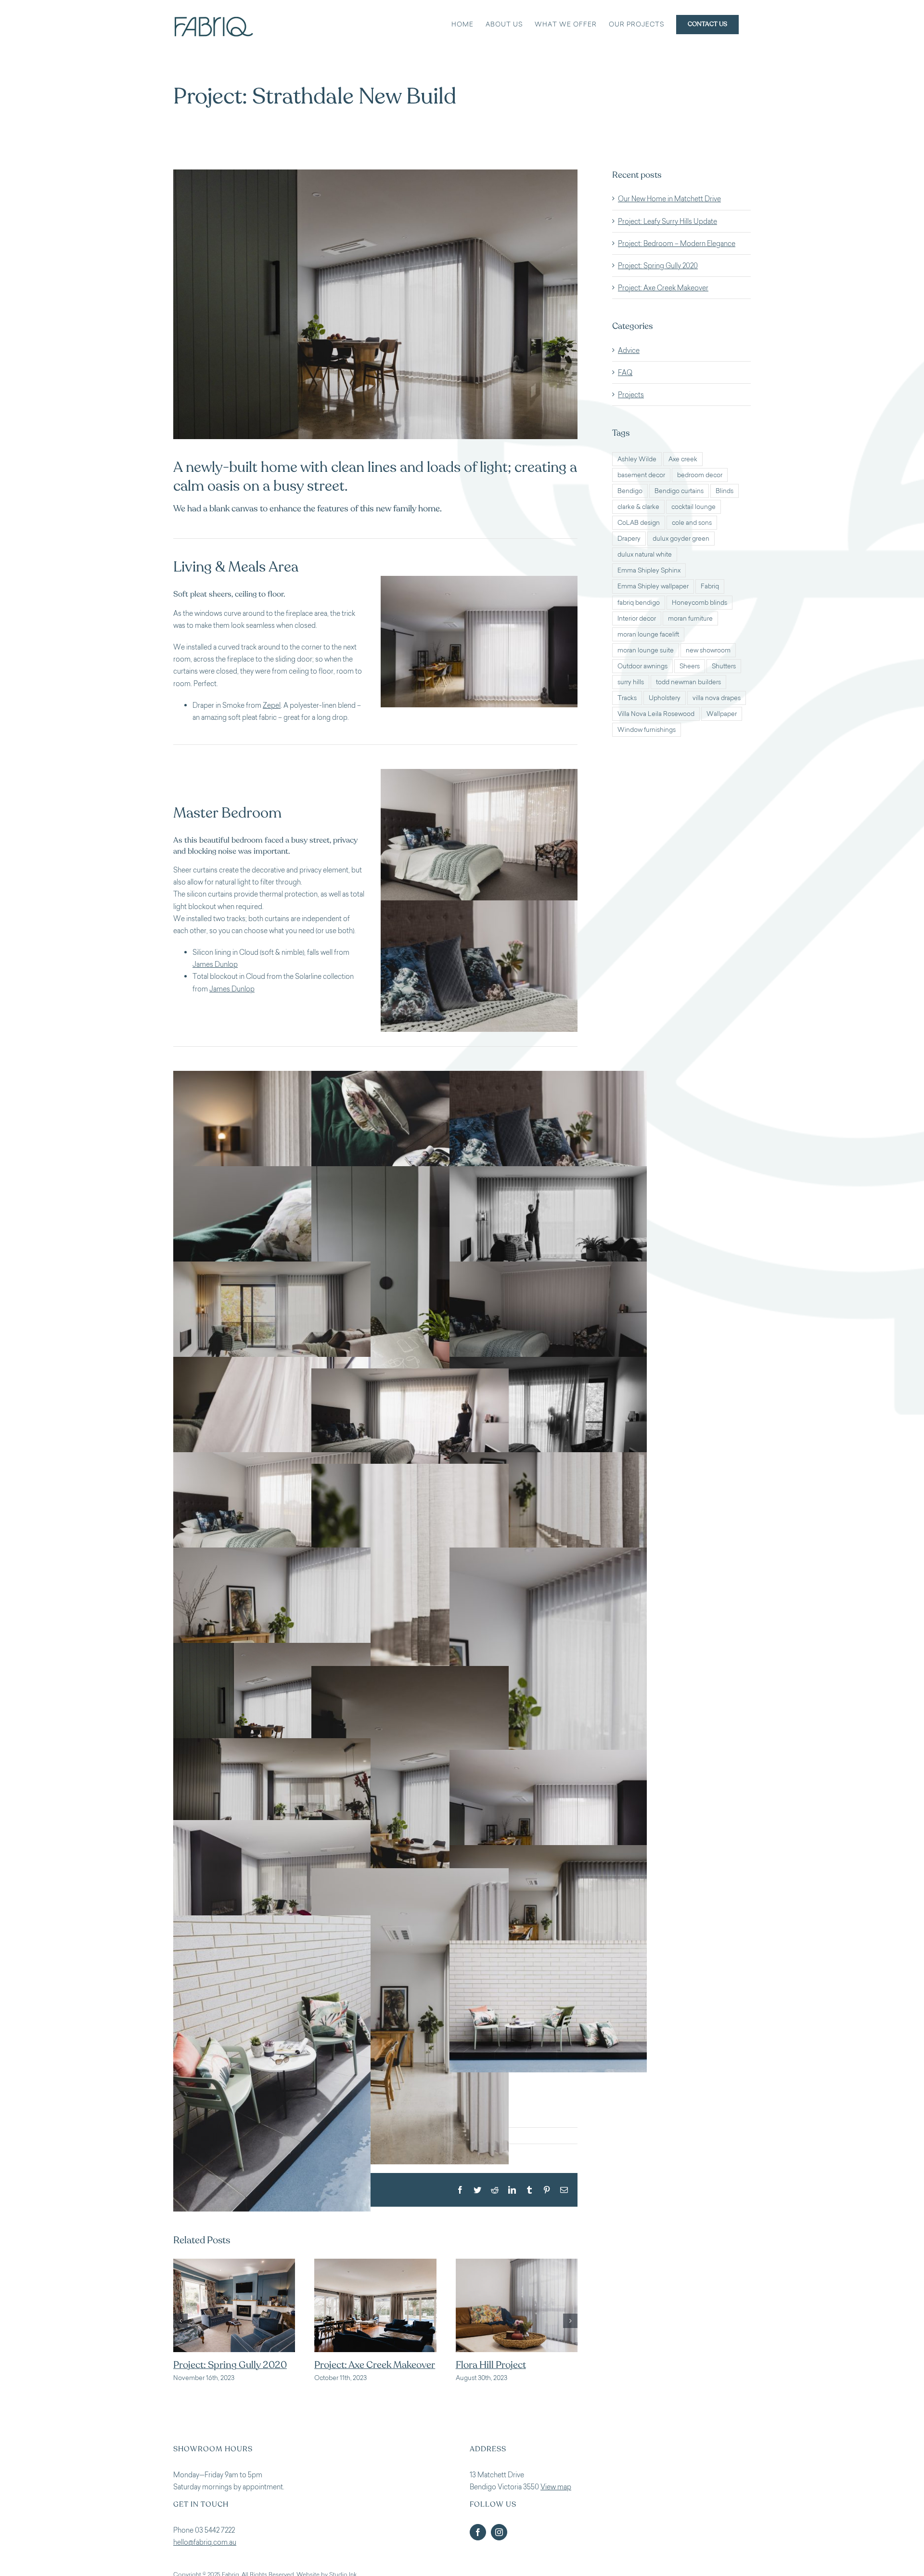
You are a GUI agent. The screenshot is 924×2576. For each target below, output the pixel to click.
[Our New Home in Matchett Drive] (517, 2263)
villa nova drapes (717, 698)
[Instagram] (499, 2545)
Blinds (725, 491)
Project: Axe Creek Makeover (234, 2365)
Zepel (272, 705)
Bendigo (630, 491)
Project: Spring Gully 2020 (658, 266)
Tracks (627, 698)
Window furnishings (647, 730)
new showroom (708, 650)
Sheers (690, 666)
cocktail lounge (693, 507)
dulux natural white (645, 554)
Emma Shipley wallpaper (653, 586)
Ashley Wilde (637, 459)
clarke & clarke (638, 507)
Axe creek (683, 459)
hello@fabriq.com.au (205, 2555)
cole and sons (692, 523)
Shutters (724, 666)
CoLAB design (639, 523)
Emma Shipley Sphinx (649, 570)
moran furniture (690, 618)
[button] (180, 2327)
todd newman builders (688, 682)
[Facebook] (478, 2545)
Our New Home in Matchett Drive (669, 199)
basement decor (641, 475)
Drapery (629, 539)
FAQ (625, 372)
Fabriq (710, 586)
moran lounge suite (646, 650)
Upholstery (665, 698)
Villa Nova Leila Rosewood (656, 714)
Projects (631, 395)
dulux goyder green (681, 539)
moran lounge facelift (648, 634)
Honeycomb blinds (699, 603)
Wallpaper (722, 714)
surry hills (631, 682)
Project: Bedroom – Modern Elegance (677, 243)
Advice (629, 350)
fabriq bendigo (639, 603)
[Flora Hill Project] (375, 2263)
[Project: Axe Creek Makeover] (234, 2263)
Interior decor (637, 618)
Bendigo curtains (679, 491)
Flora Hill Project (349, 2365)
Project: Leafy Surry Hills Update (667, 221)
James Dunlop (215, 964)
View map (556, 2500)
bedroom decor (700, 475)
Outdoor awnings (642, 666)
